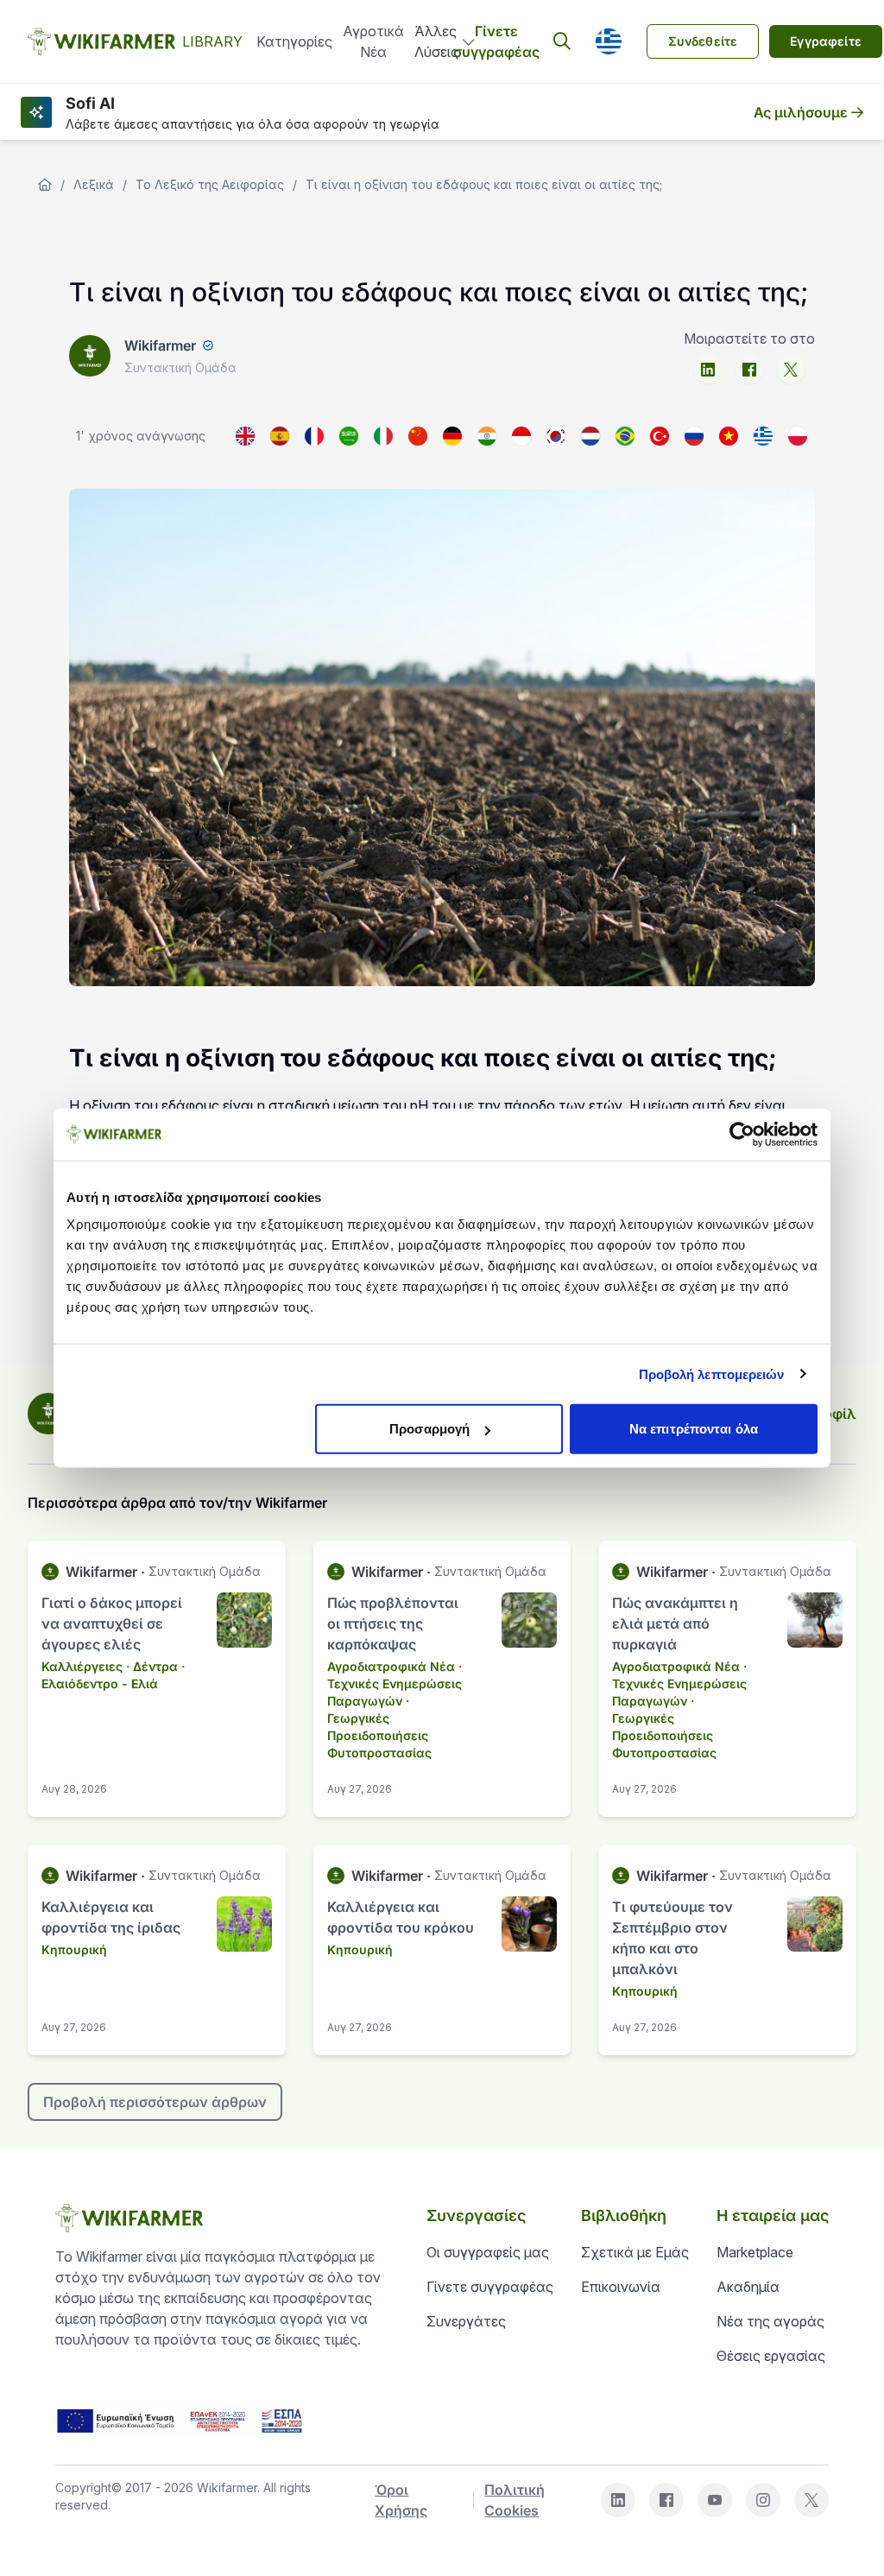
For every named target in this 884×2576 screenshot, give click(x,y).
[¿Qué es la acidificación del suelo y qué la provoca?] (280, 436)
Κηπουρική (74, 1949)
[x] (791, 370)
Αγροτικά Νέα (373, 41)
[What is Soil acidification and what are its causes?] (245, 436)
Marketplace (755, 2252)
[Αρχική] (45, 185)
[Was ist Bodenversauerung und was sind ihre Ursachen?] (452, 436)
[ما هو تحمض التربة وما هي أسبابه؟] (349, 436)
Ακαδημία (748, 2287)
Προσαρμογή (429, 1429)
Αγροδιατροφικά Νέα (391, 1666)
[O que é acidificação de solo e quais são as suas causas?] (625, 436)
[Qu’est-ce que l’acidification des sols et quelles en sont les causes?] (314, 436)
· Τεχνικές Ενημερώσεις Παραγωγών (395, 1684)
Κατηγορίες (294, 41)
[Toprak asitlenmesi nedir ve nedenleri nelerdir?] (660, 436)
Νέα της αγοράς (770, 2321)
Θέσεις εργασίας (771, 2356)
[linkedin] (708, 370)
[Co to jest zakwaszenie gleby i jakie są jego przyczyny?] (798, 436)
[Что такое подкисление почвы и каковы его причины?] (694, 436)
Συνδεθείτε (703, 41)
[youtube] (715, 2500)
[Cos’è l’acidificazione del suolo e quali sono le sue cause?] (383, 436)
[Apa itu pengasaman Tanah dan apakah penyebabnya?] (521, 436)
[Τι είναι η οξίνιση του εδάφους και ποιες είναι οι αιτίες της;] (763, 436)
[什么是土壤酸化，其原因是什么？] (418, 436)
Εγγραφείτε (826, 41)
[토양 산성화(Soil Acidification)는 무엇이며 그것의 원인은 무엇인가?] (556, 436)
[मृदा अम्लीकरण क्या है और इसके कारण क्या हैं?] (487, 436)
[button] (609, 41)
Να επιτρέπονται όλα (694, 1429)
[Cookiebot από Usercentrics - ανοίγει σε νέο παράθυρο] (742, 1134)
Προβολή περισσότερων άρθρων (155, 2102)
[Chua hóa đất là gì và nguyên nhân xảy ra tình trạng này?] (729, 436)
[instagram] (763, 2500)
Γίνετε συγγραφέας (496, 41)
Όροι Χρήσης (401, 2500)
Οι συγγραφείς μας (488, 2252)
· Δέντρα (152, 1666)
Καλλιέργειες (82, 1666)
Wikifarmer (160, 345)
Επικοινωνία (621, 2287)
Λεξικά (94, 184)
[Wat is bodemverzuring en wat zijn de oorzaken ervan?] (590, 436)
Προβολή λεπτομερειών (712, 1373)
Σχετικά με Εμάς (635, 2252)
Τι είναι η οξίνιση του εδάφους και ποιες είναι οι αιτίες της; (484, 184)
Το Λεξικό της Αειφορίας (210, 184)
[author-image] (48, 1414)
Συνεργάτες (466, 2321)
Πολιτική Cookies (515, 2500)
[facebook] (749, 370)
